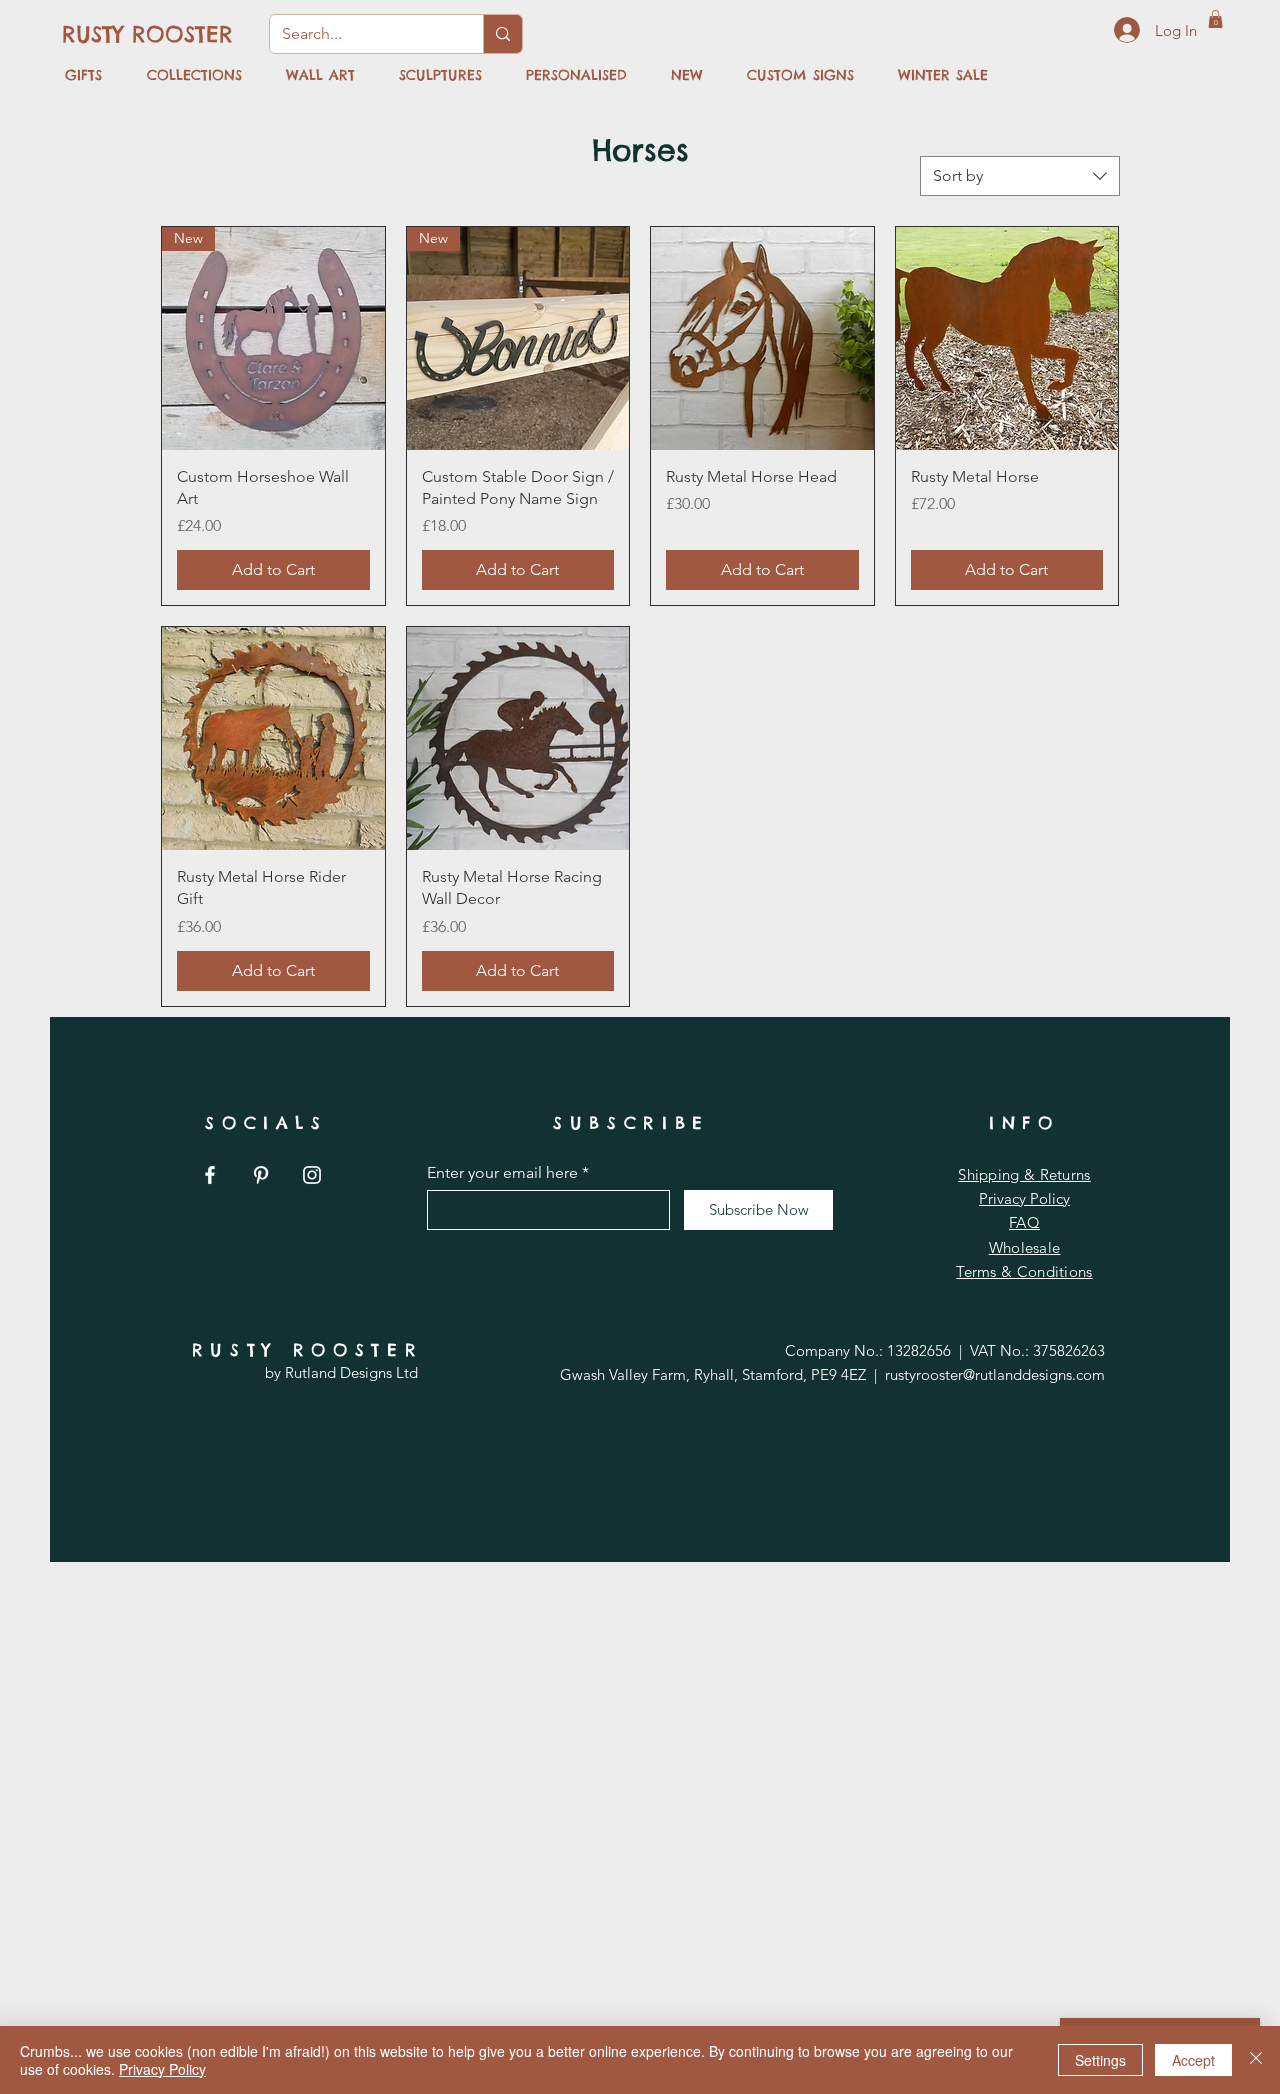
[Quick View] (762, 338)
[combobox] (1020, 176)
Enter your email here (502, 1173)
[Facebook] (210, 1175)
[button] (1215, 19)
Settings (1100, 2060)
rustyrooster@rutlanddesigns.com (995, 1374)
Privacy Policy (1024, 1198)
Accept (1193, 2060)
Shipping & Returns (1024, 1174)
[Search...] (502, 34)
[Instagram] (312, 1175)
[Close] (1256, 2060)
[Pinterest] (261, 1175)
